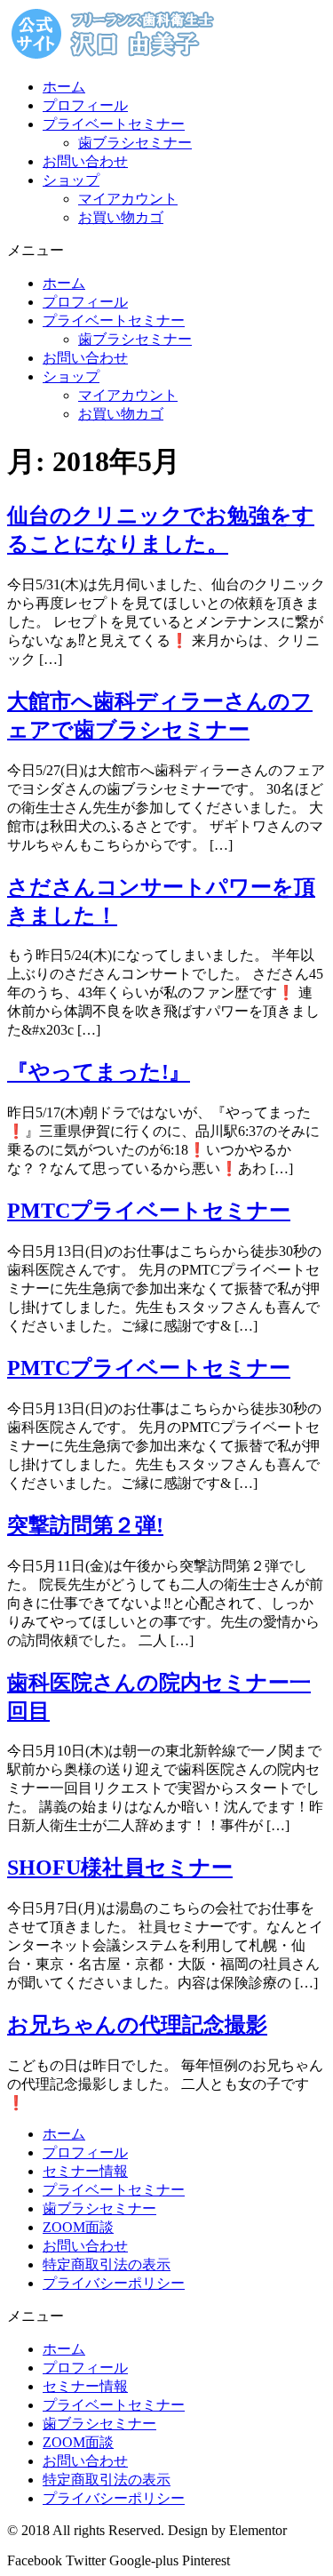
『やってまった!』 (99, 1072)
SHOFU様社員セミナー (120, 1868)
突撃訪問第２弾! (85, 1525)
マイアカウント (128, 199)
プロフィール (85, 105)
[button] (166, 251)
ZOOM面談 (78, 2227)
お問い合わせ (85, 161)
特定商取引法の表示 (107, 2264)
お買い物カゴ (121, 217)
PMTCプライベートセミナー (149, 1211)
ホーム (64, 87)
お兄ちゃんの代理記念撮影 (137, 2025)
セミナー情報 (85, 2171)
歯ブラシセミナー (135, 143)
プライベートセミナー (114, 124)
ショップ (71, 180)
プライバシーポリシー (114, 2283)
